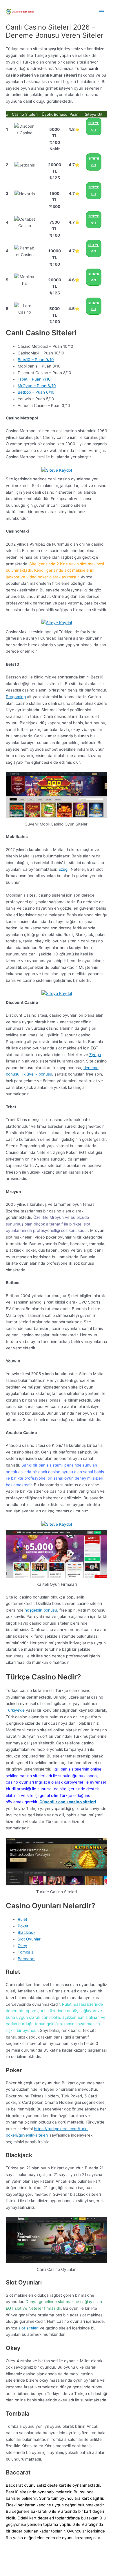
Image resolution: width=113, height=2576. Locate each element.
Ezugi (63, 869)
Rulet (22, 1919)
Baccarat (26, 1959)
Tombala (26, 1952)
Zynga (95, 1055)
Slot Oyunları (30, 1939)
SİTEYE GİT (94, 126)
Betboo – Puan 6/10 (36, 392)
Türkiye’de (15, 1710)
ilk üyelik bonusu (37, 1074)
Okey (22, 1946)
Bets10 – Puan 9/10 (36, 360)
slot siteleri (29, 2328)
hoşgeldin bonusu (41, 1610)
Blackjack (27, 1932)
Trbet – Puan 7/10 (34, 379)
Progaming (16, 697)
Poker (23, 1926)
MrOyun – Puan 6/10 (37, 386)
